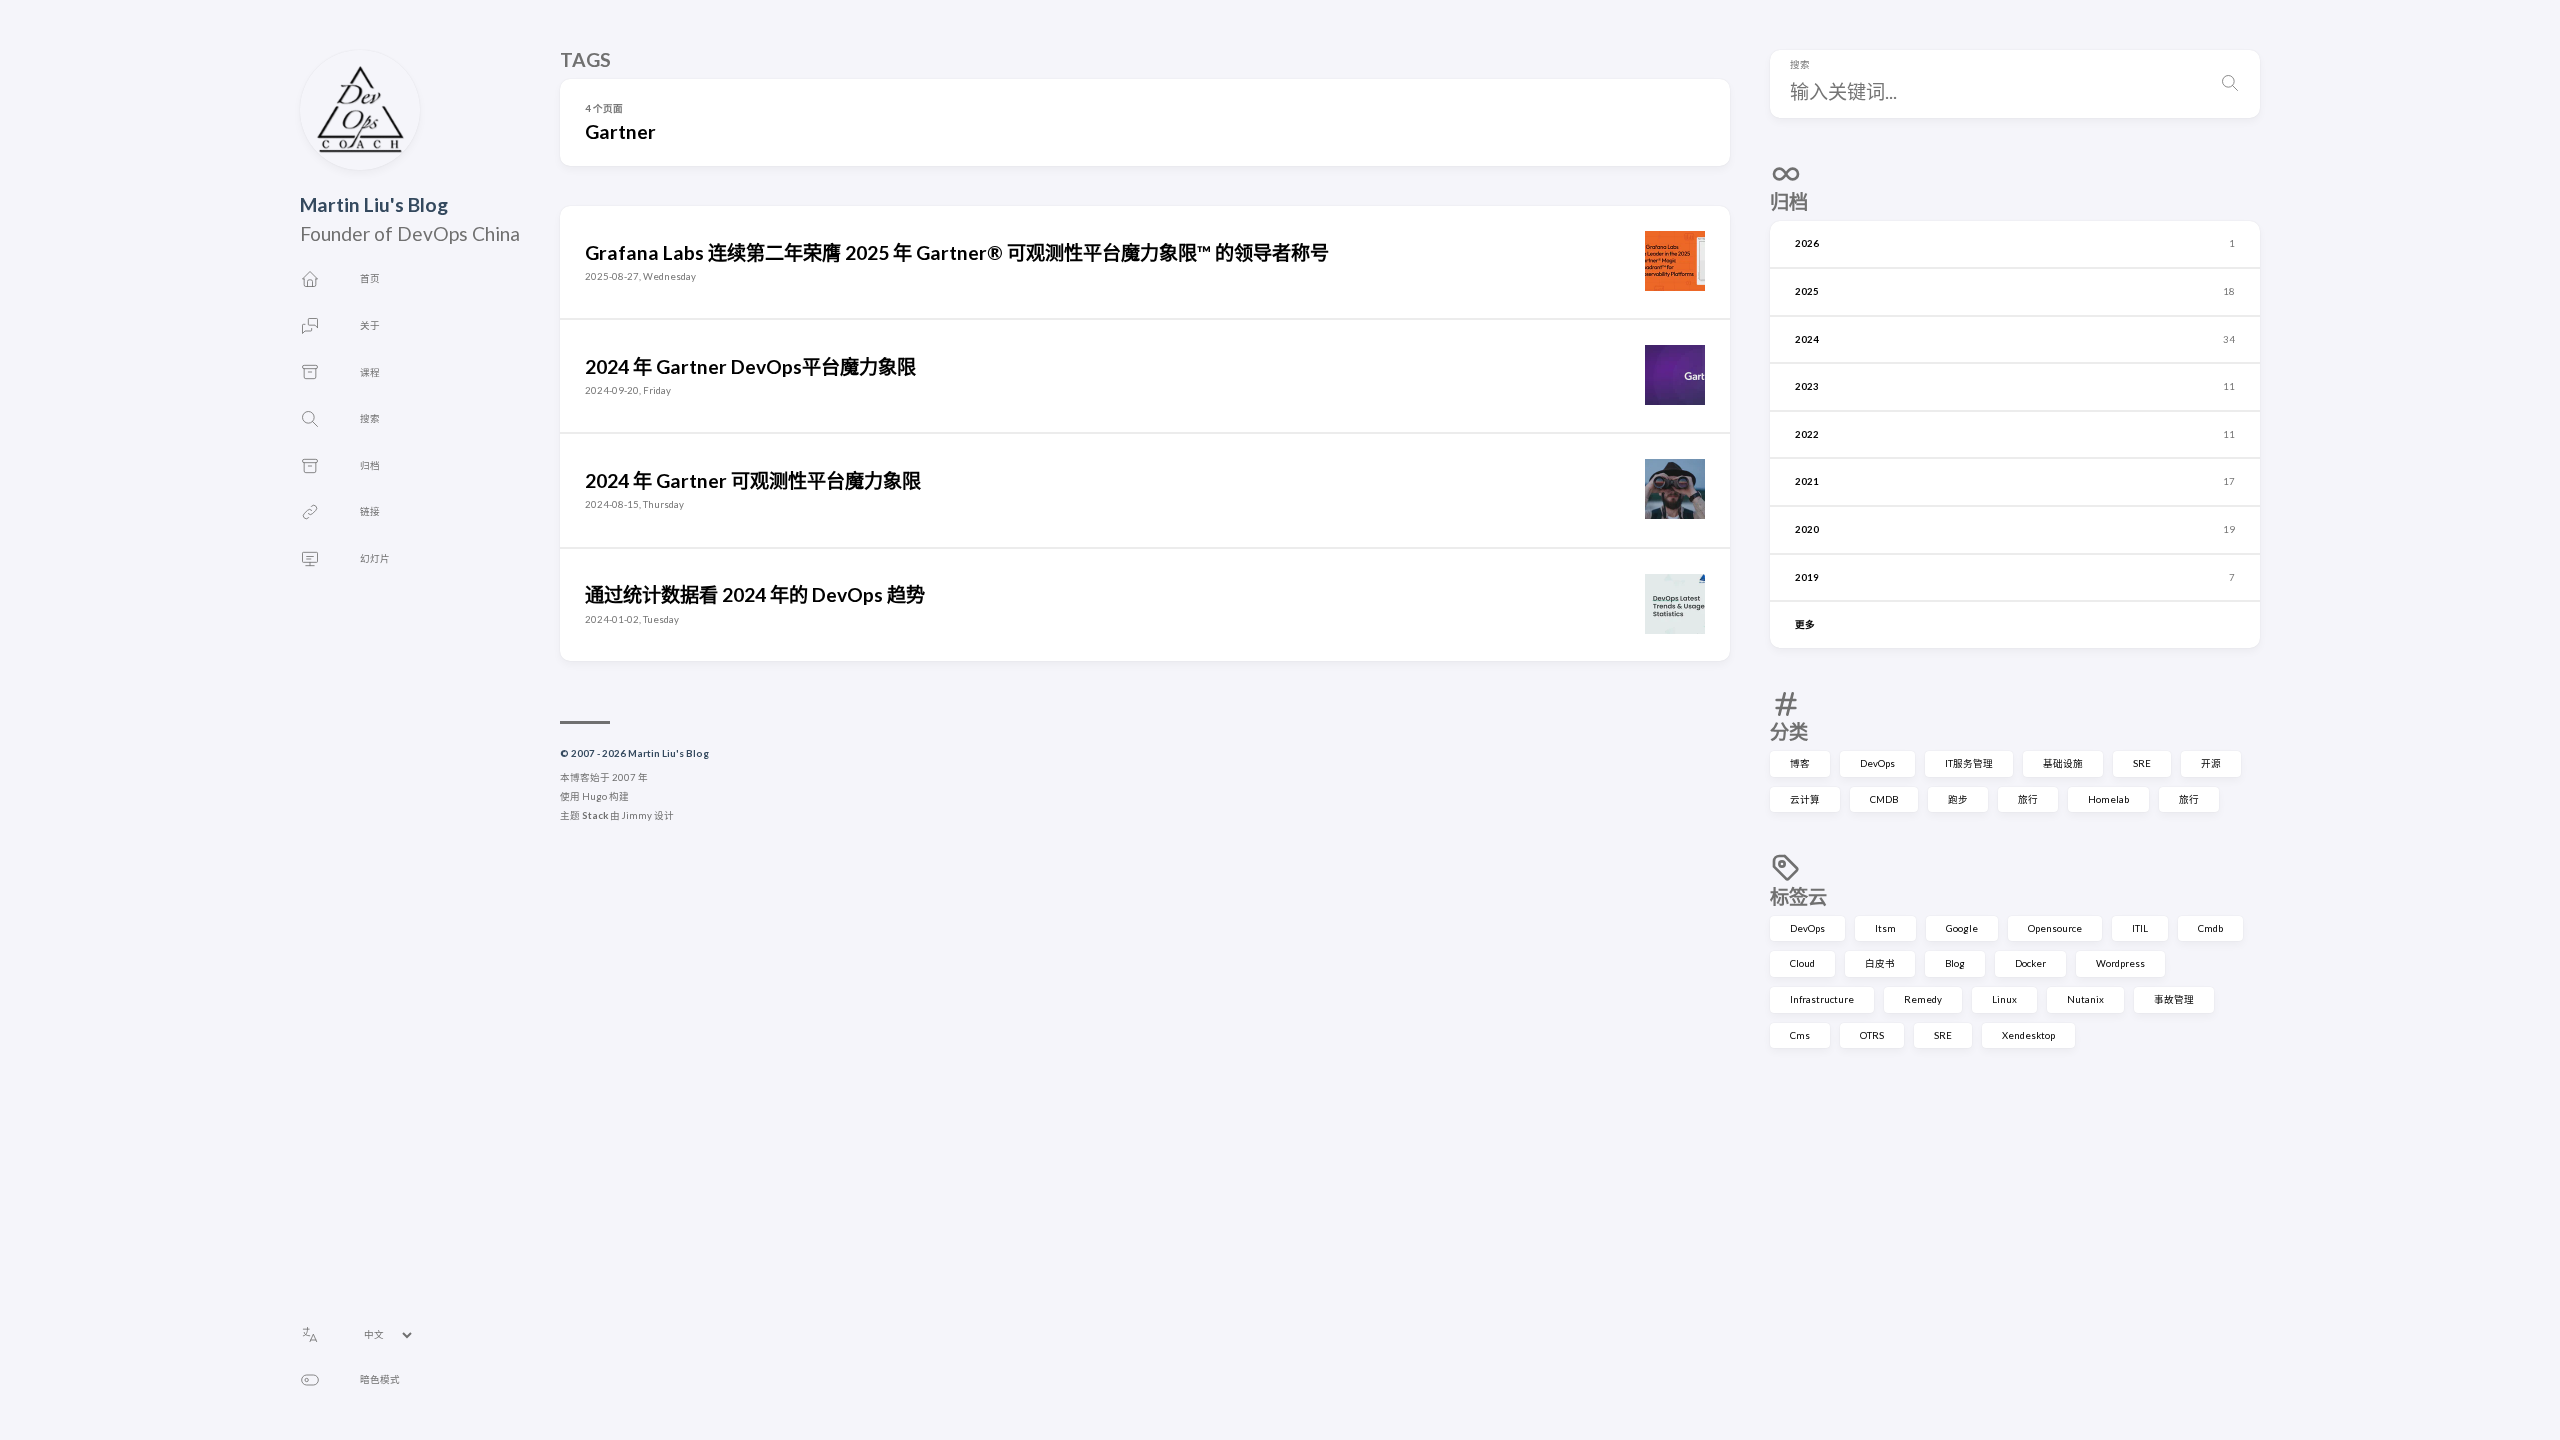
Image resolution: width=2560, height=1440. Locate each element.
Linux (2004, 999)
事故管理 (2174, 999)
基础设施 (2063, 763)
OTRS (1872, 1035)
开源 (2211, 763)
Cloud (1802, 963)
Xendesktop (2028, 1035)
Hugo (594, 796)
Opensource (2055, 928)
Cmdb (2210, 928)
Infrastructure (1822, 999)
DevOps (1877, 763)
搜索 (1800, 65)
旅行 (2028, 799)
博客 (1800, 763)
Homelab (2108, 799)
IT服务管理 (1969, 763)
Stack (595, 815)
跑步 (1958, 799)
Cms (1800, 1035)
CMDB (1884, 799)
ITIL (2140, 928)
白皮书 (1880, 963)
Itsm (1885, 928)
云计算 (1805, 799)
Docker (2030, 963)
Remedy (1923, 999)
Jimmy (637, 815)
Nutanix (2085, 999)
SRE (2142, 763)
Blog (1955, 963)
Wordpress (2120, 963)
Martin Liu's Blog (374, 204)
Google (1962, 928)
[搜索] (2230, 84)
